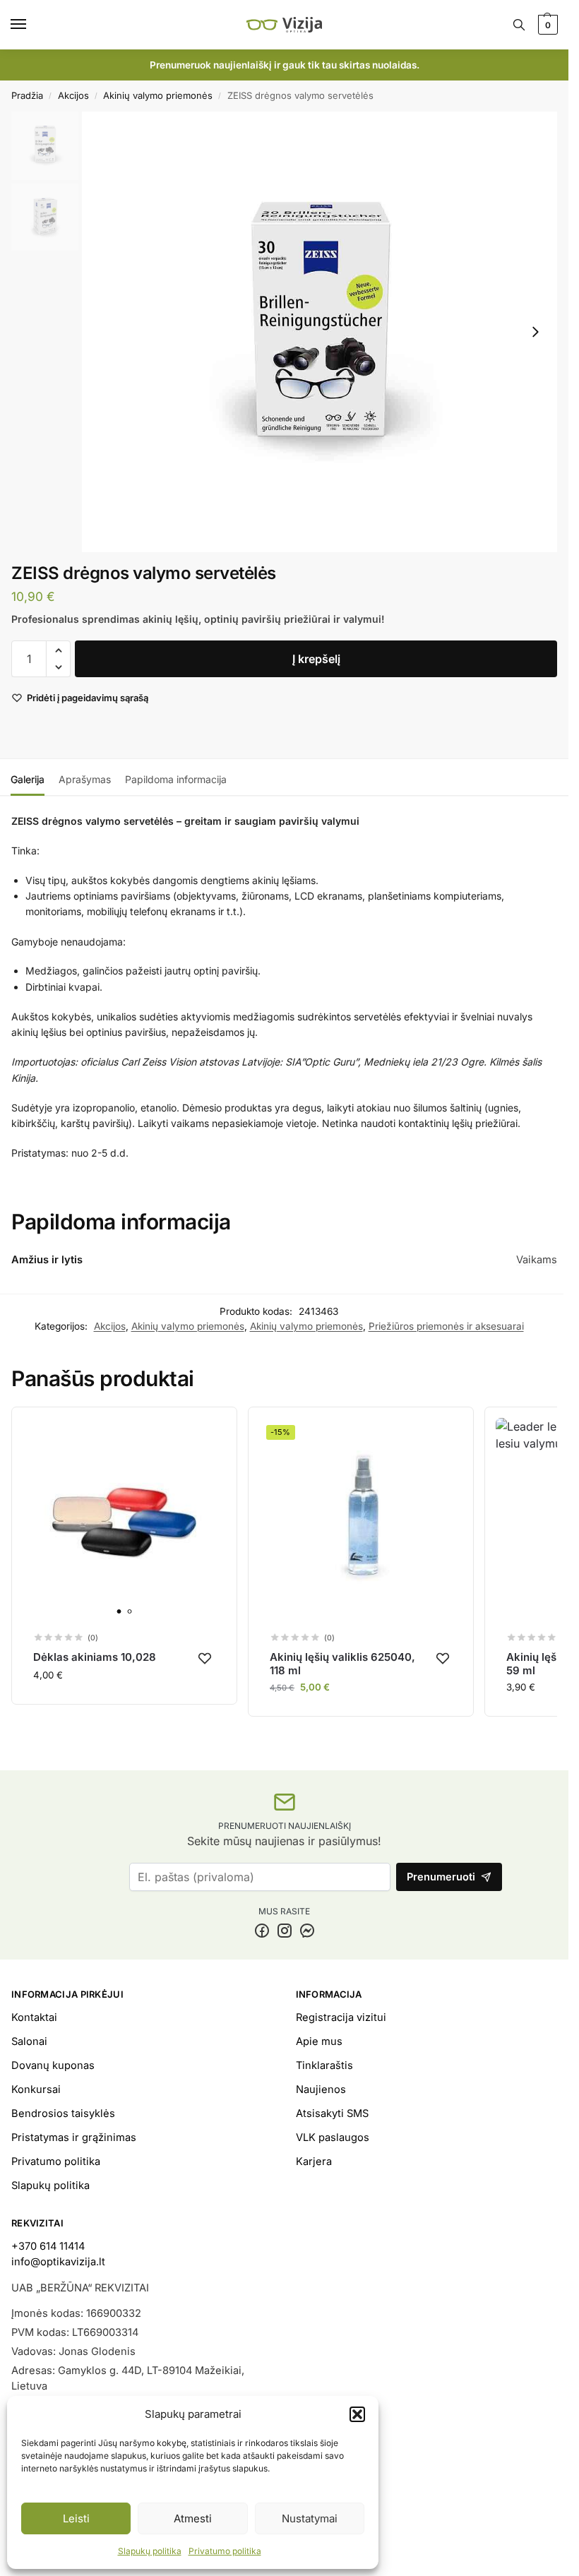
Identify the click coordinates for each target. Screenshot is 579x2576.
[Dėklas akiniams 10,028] (124, 1520)
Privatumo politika (225, 2551)
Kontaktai (34, 2017)
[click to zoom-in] (320, 332)
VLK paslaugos (333, 2137)
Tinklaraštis (324, 2065)
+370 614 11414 (48, 2246)
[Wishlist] (205, 1658)
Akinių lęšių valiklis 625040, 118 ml (342, 1664)
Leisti (76, 2518)
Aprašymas (85, 779)
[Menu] (32, 25)
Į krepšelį (316, 659)
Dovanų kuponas (53, 2065)
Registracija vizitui (341, 2017)
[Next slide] (535, 332)
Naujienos (321, 2089)
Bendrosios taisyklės (63, 2113)
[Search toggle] (519, 25)
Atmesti (193, 2518)
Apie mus (319, 2041)
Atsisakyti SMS (332, 2113)
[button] (357, 2414)
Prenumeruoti (441, 1877)
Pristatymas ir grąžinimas (74, 2137)
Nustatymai (310, 2518)
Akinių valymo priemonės (158, 95)
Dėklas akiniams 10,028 (95, 1657)
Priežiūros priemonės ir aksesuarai (446, 1326)
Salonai (29, 2041)
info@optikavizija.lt (58, 2262)
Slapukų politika (150, 2551)
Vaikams (537, 1260)
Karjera (314, 2161)
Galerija (28, 779)
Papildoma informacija (176, 779)
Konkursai (36, 2089)
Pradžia (27, 95)
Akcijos (73, 95)
